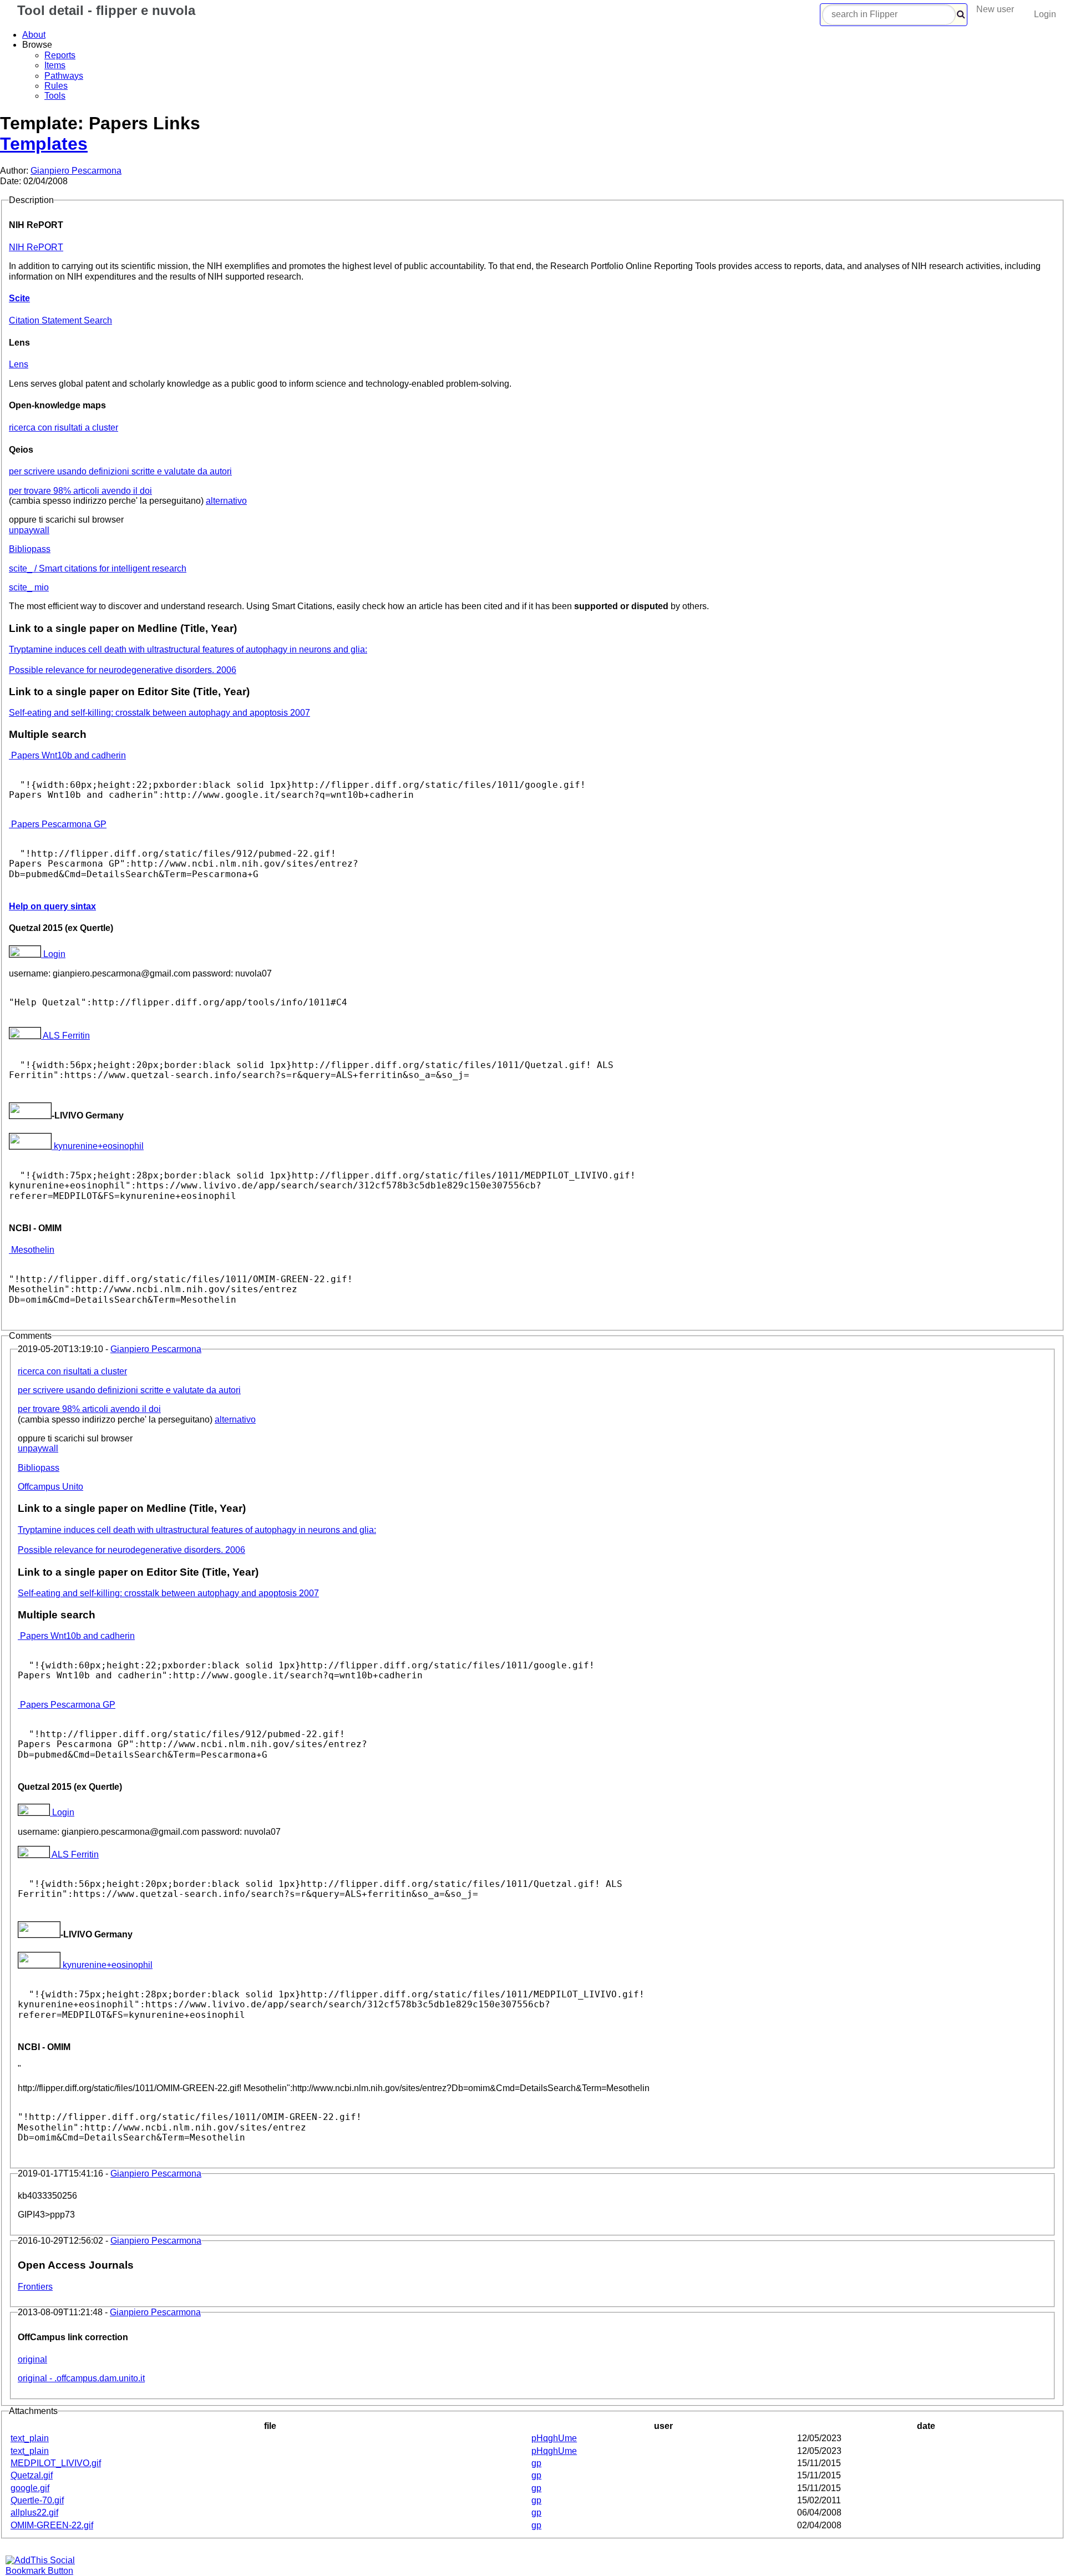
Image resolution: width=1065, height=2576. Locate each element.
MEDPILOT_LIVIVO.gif (56, 2463)
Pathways (64, 76)
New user (995, 9)
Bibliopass (30, 549)
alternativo (226, 501)
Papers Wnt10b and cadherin (67, 755)
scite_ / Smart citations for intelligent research (98, 568)
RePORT (36, 247)
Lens (19, 364)
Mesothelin (32, 1250)
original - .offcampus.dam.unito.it (81, 2378)
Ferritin (66, 1036)
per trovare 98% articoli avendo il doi (80, 491)
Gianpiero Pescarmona (76, 171)
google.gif (30, 2488)
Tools (55, 96)
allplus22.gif (34, 2512)
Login (1045, 14)
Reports (60, 55)
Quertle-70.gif (37, 2500)
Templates (44, 144)
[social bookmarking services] (47, 2571)
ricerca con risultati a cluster (64, 427)
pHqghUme (554, 2438)
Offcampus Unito (50, 1487)
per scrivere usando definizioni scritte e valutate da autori (120, 471)
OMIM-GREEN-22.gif (52, 2525)
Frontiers (35, 2287)
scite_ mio (29, 587)
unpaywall (29, 530)
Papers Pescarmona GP (58, 824)
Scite (19, 298)
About (34, 35)
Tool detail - (104, 10)
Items (55, 65)
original (32, 2359)
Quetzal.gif (32, 2475)
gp (536, 2463)
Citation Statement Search (60, 320)
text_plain (30, 2438)
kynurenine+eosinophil (98, 1146)
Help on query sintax (52, 906)
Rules (56, 86)
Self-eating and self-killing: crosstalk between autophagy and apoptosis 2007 (159, 713)
